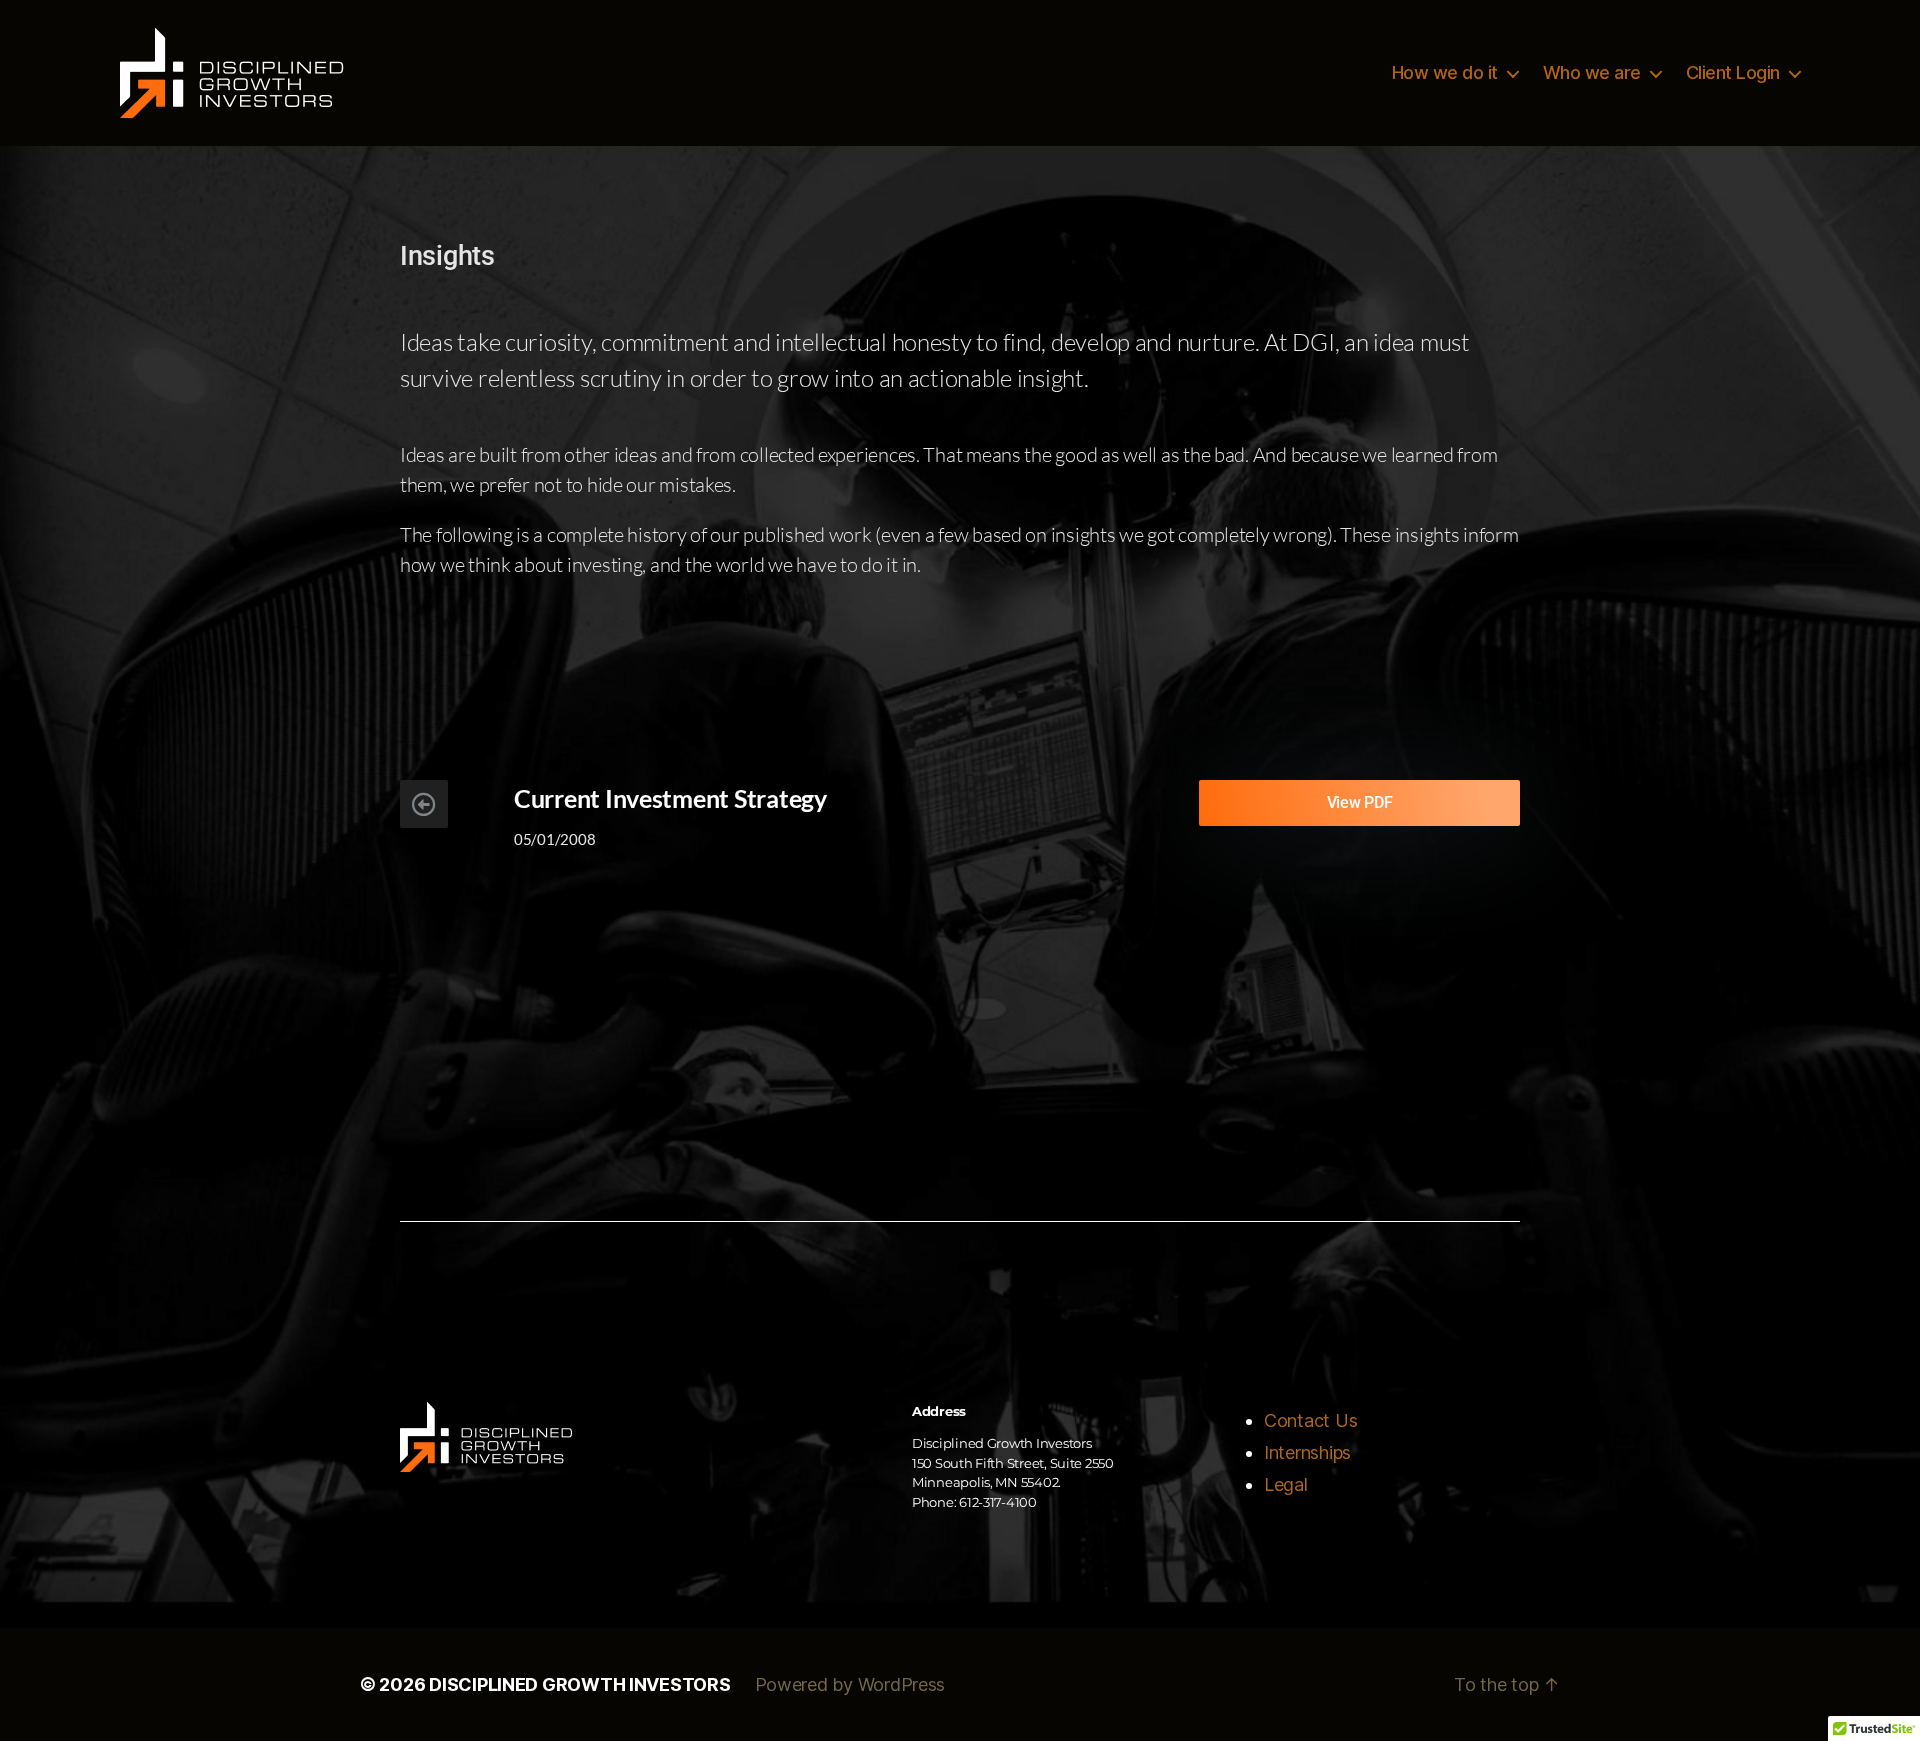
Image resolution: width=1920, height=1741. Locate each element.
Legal (1286, 1484)
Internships (1307, 1452)
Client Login (1733, 72)
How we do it (1445, 72)
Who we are (1592, 72)
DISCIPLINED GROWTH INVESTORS (579, 1684)
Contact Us (1310, 1420)
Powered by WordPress (850, 1684)
